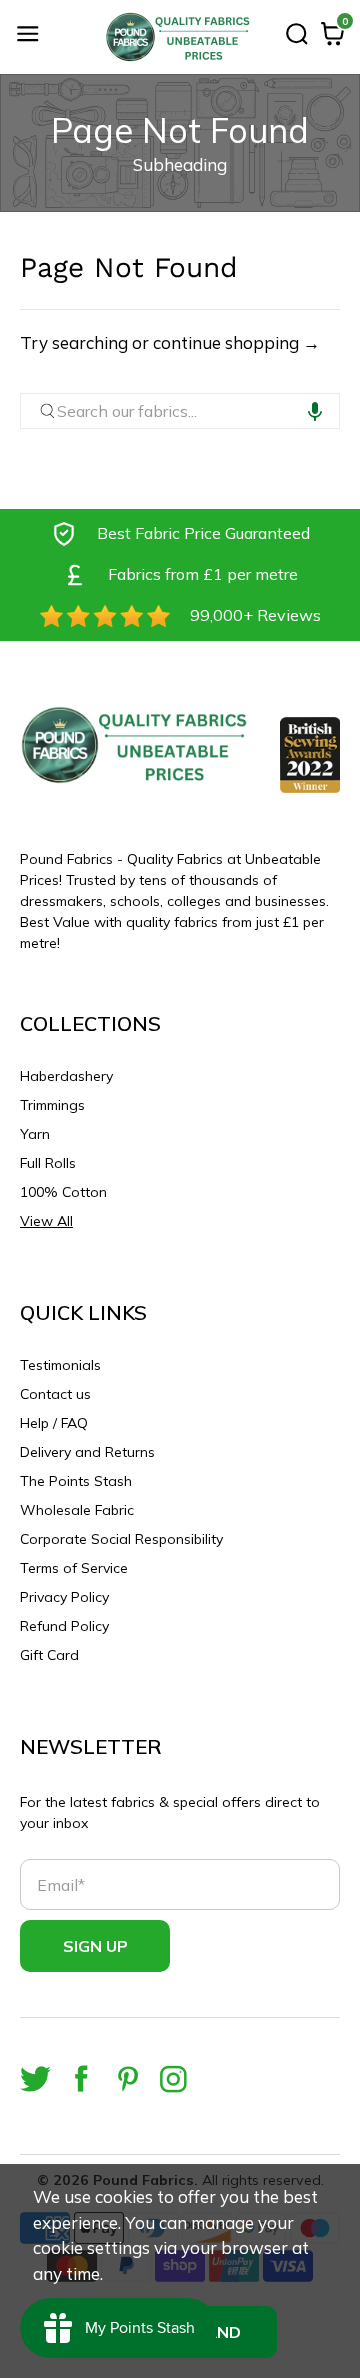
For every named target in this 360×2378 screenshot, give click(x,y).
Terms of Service (74, 1568)
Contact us (55, 1394)
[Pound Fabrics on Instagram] (173, 2078)
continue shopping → (236, 342)
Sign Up (95, 1946)
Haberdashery (66, 1076)
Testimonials (60, 1365)
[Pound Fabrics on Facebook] (81, 2078)
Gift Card (49, 1655)
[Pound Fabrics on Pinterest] (127, 2078)
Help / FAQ (54, 1423)
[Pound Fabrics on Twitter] (35, 2078)
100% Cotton (63, 1192)
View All (46, 1221)
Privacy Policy (64, 1597)
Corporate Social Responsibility (121, 1539)
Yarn (35, 1134)
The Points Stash (76, 1481)
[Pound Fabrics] (180, 37)
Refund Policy (64, 1626)
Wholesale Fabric (77, 1510)
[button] (315, 411)
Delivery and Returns (87, 1452)
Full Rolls (48, 1163)
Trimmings (52, 1105)
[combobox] (180, 411)
